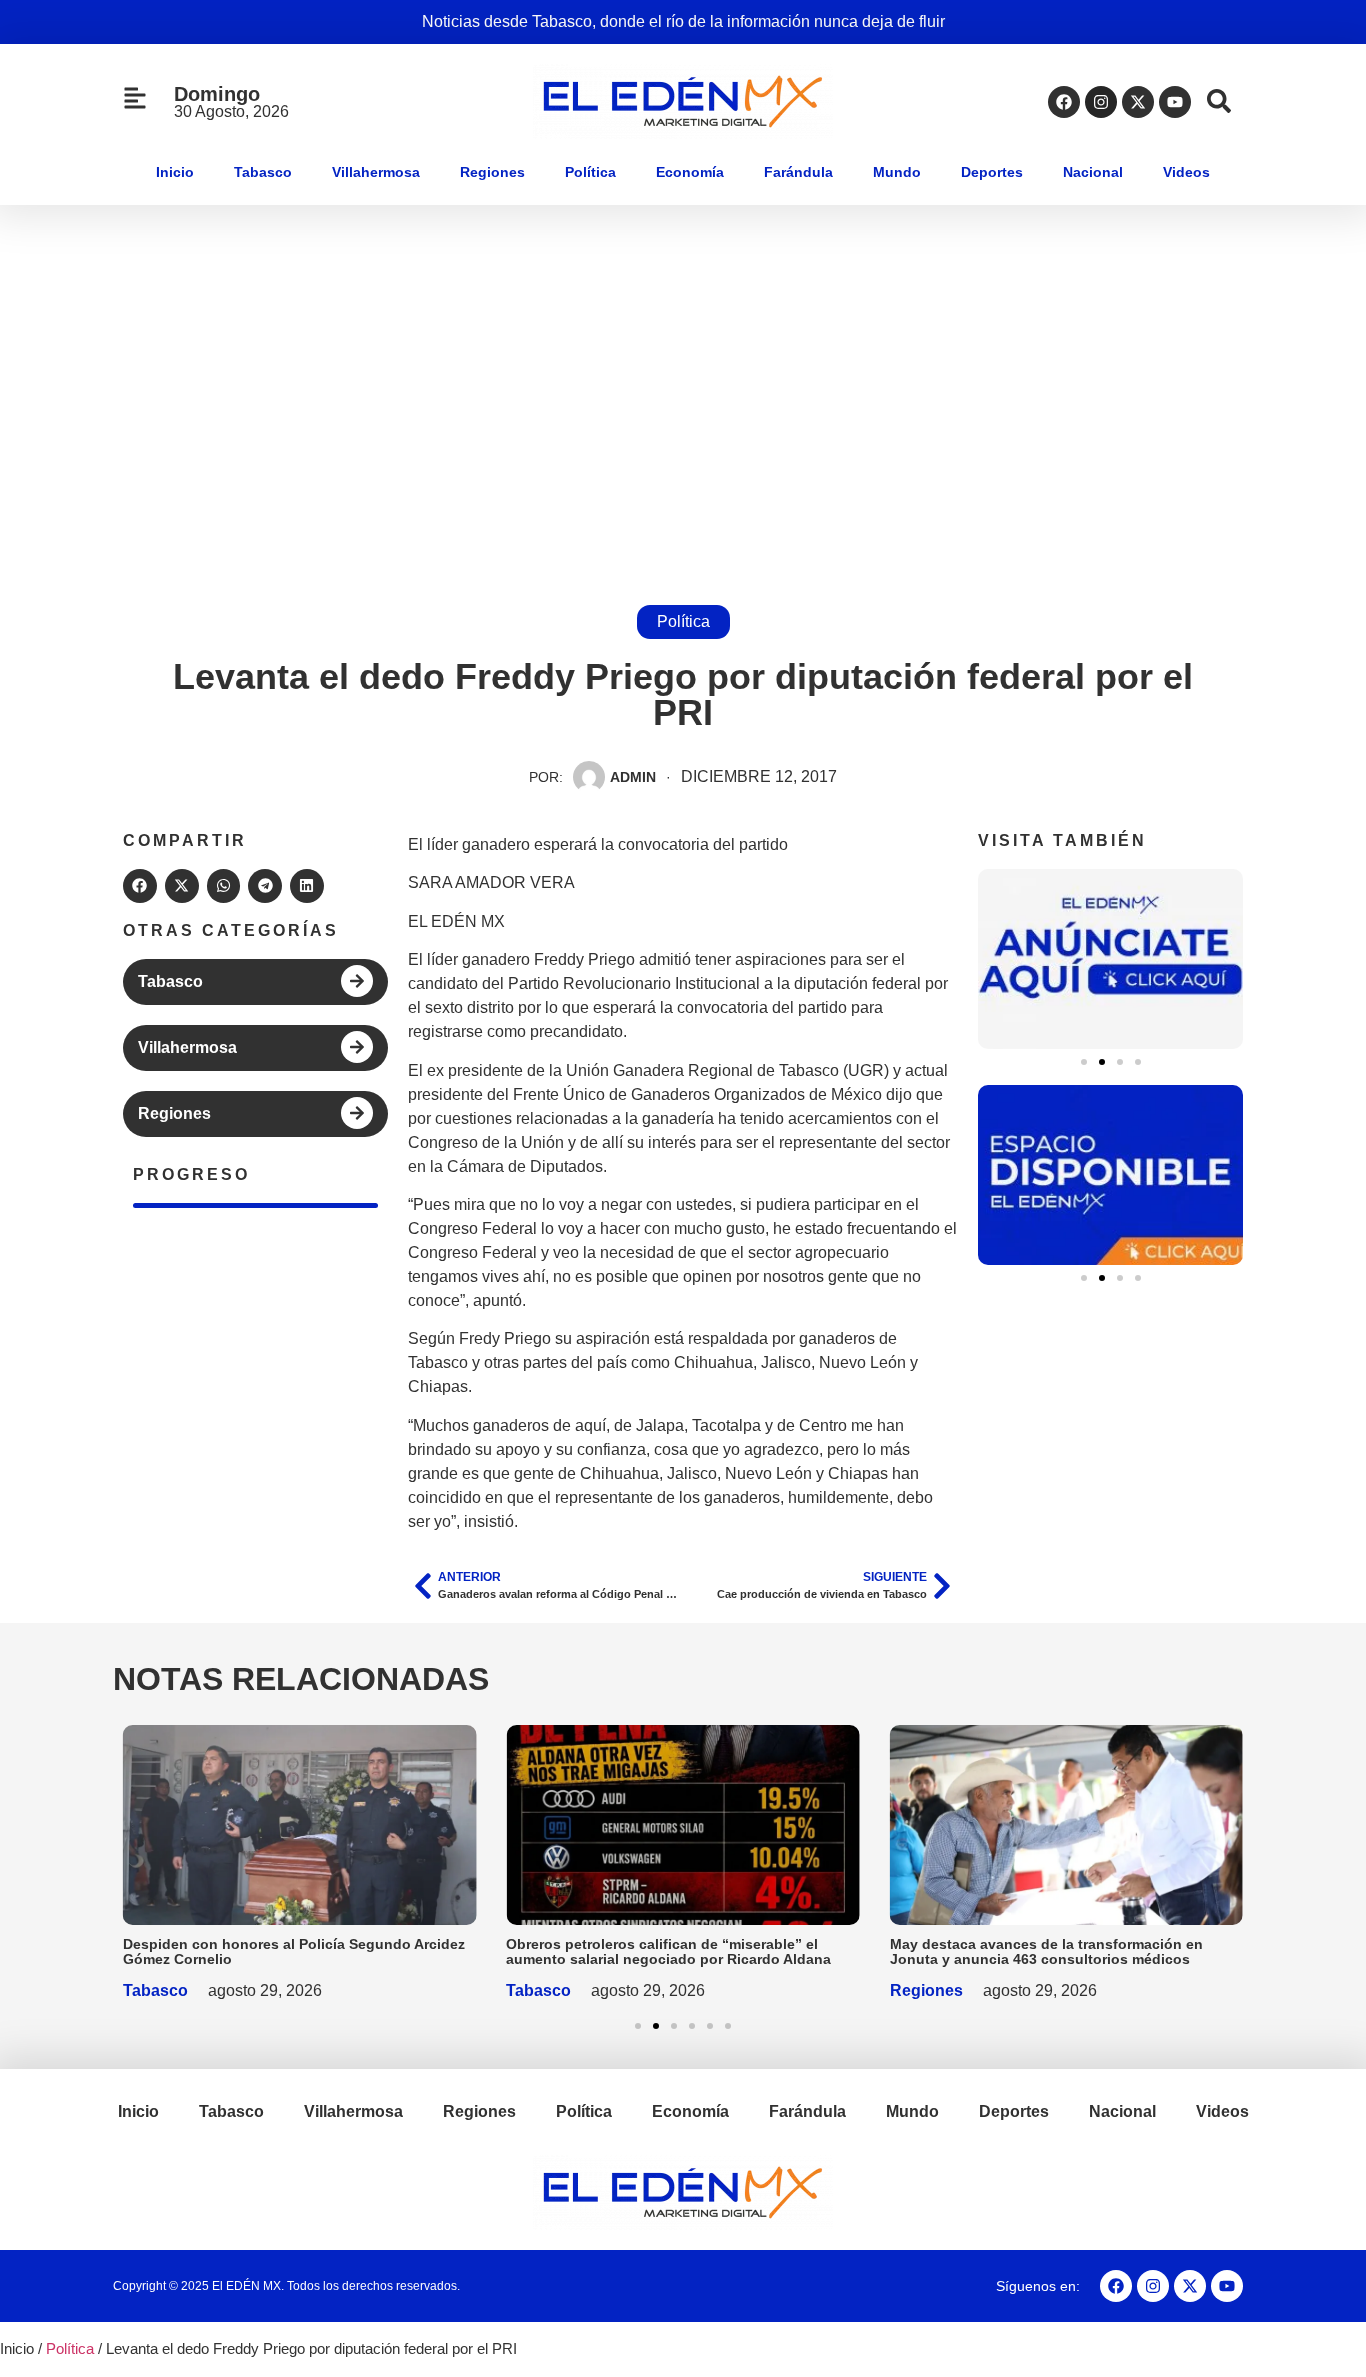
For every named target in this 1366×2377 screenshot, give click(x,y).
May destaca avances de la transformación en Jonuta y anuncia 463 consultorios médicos (1046, 1951)
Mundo (897, 172)
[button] (140, 886)
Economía (690, 172)
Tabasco (263, 172)
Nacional (1093, 172)
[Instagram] (1101, 102)
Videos (1186, 172)
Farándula (798, 172)
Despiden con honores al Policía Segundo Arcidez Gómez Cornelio (294, 1951)
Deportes (992, 172)
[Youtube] (1175, 102)
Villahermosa (376, 172)
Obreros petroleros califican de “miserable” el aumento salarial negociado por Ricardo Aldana (668, 1951)
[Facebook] (1064, 102)
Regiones (492, 172)
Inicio (175, 172)
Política (590, 172)
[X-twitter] (1138, 102)
